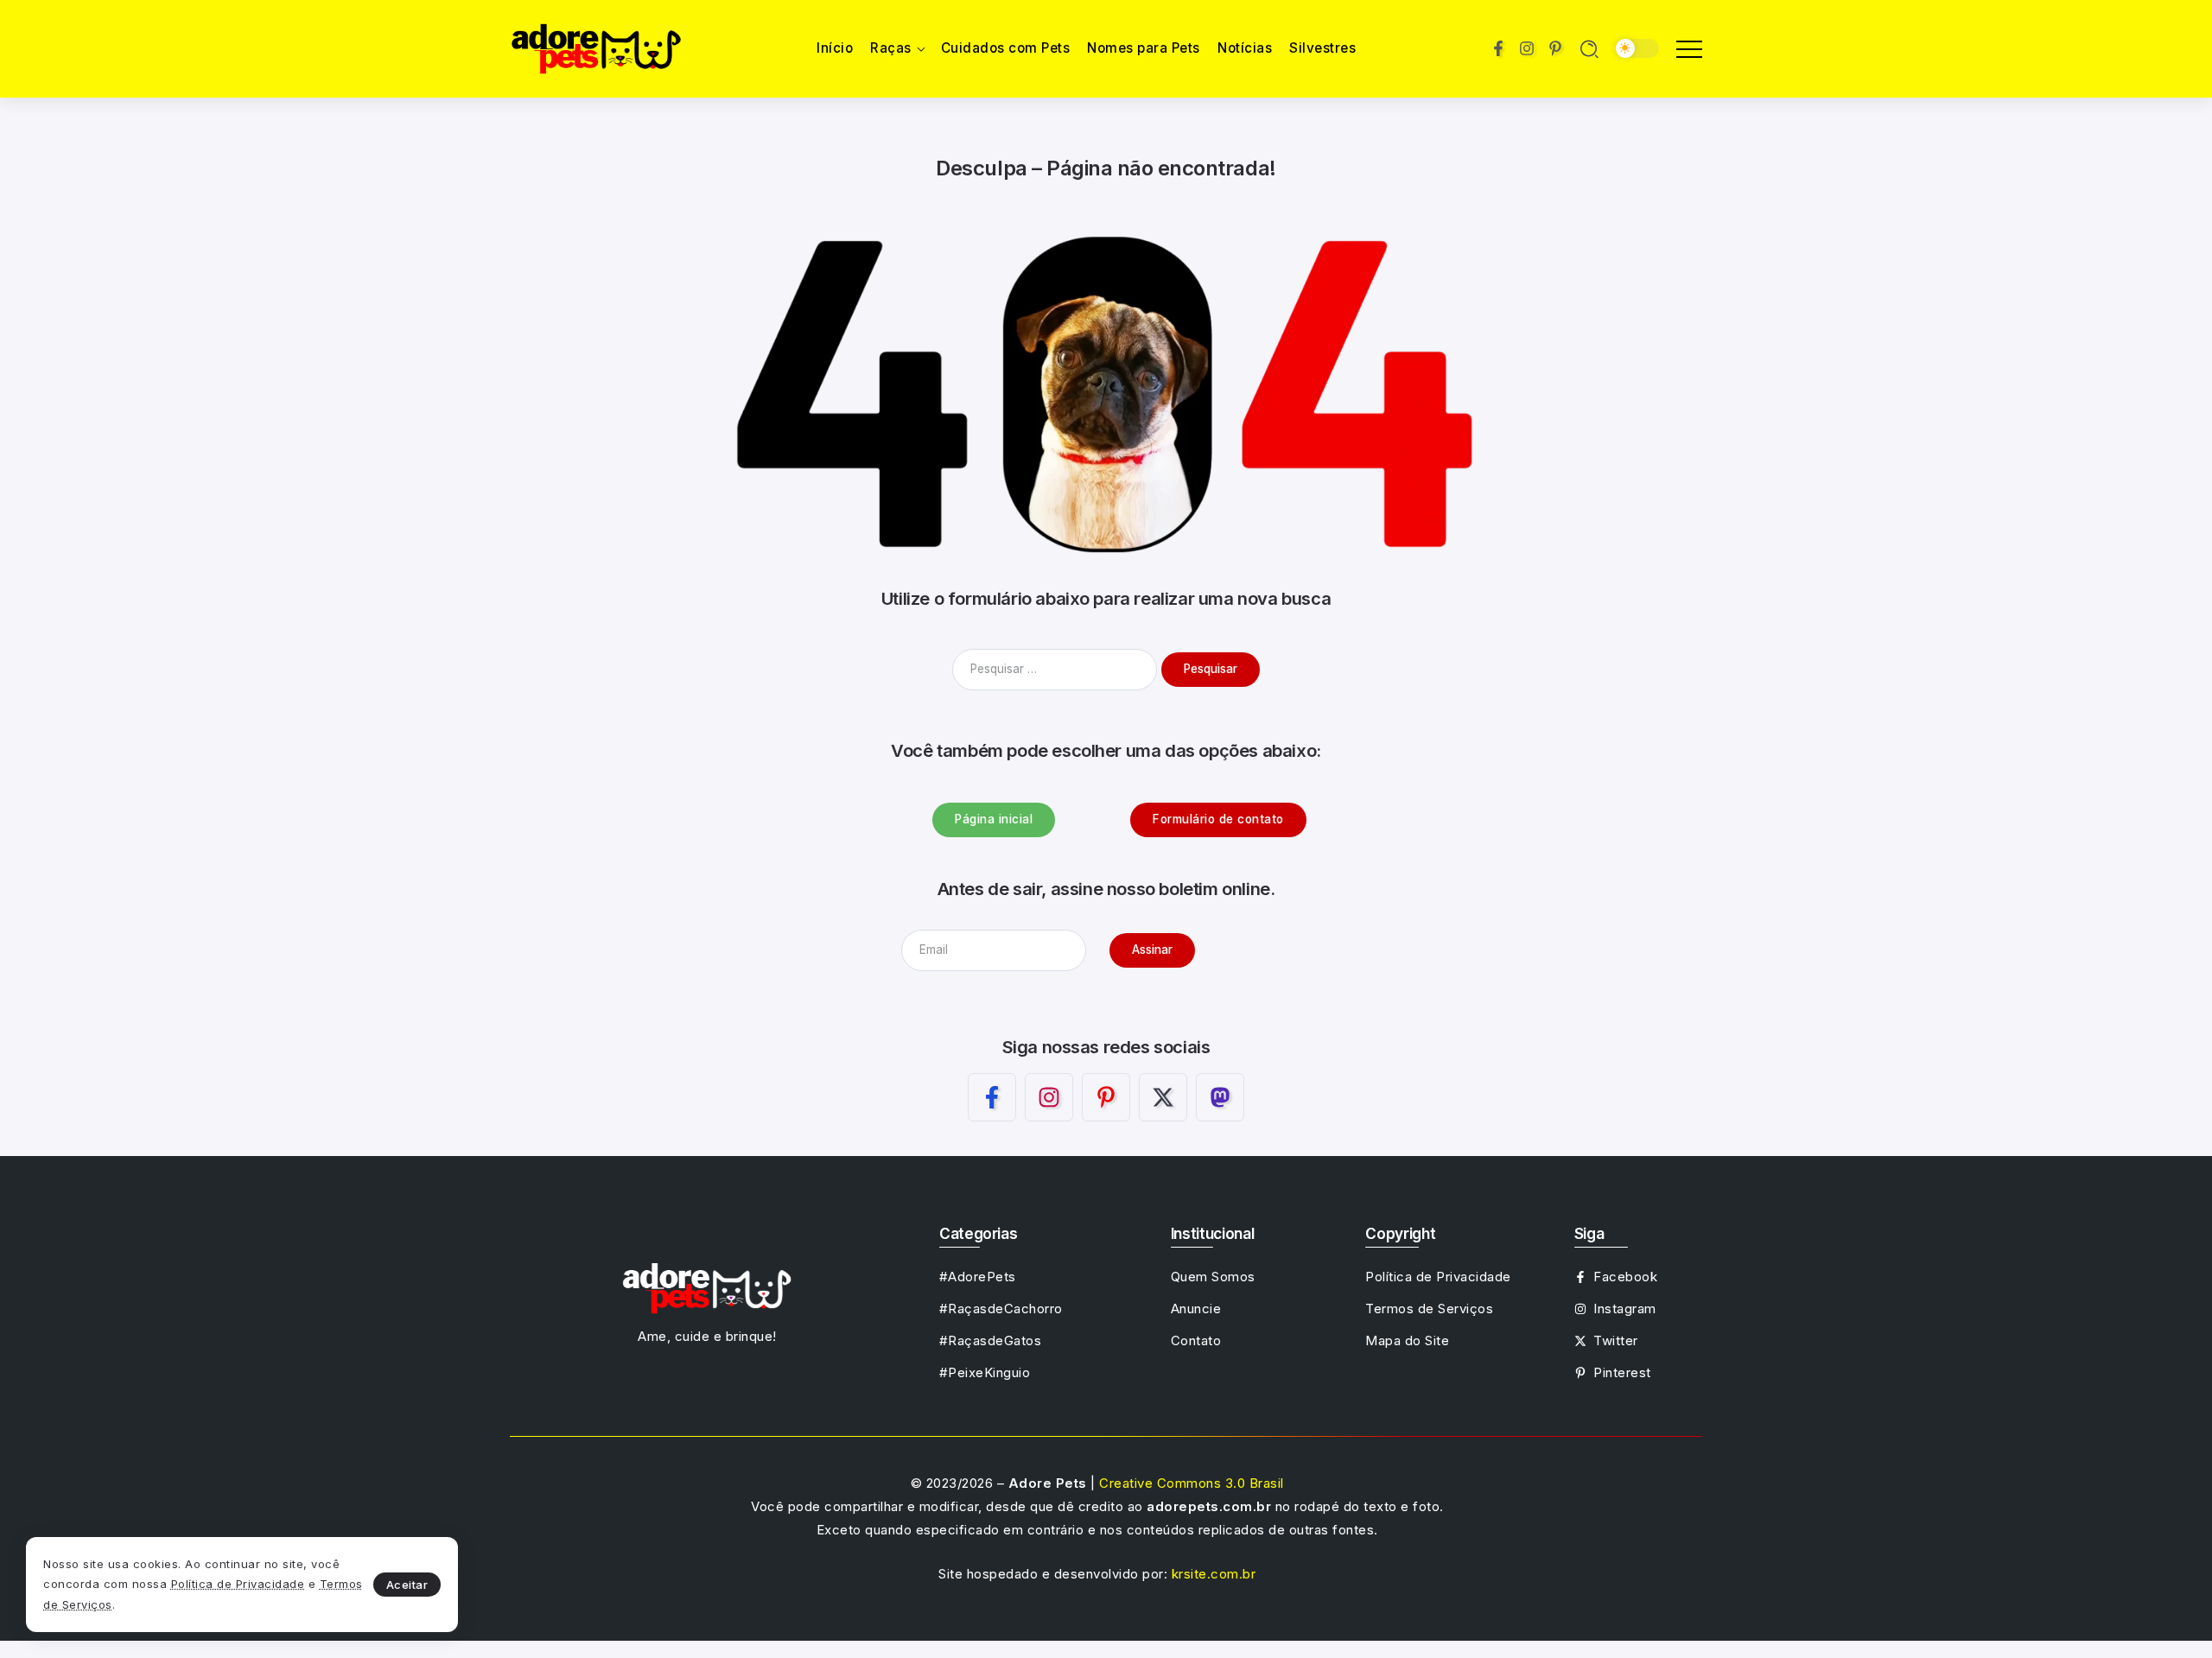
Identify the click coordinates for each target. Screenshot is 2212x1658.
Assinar (1152, 950)
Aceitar (407, 1585)
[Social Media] (1498, 48)
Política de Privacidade (238, 1584)
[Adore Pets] (596, 47)
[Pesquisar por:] (1057, 668)
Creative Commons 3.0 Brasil (1192, 1483)
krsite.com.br (1214, 1574)
